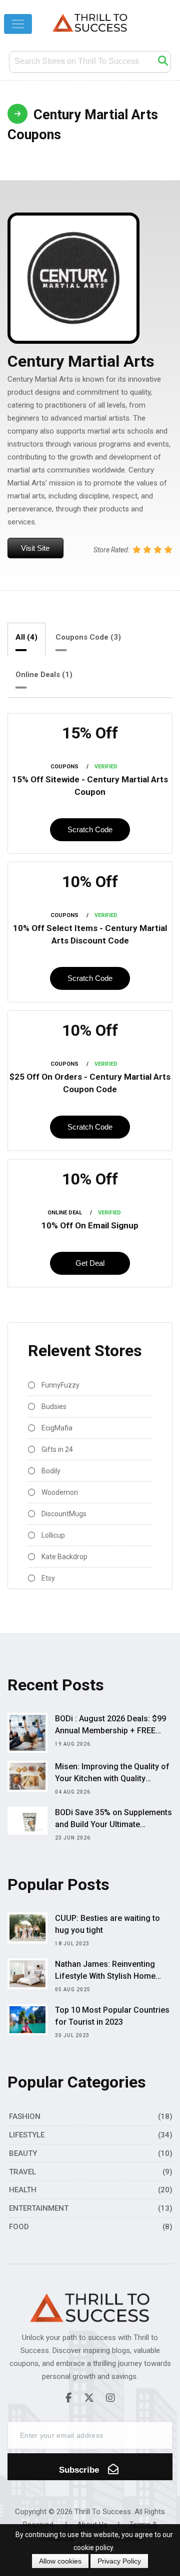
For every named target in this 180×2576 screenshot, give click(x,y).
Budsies (53, 1406)
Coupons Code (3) (88, 637)
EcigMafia (56, 1428)
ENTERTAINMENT (39, 2208)
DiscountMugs (63, 1514)
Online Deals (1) (44, 675)
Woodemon (59, 1492)
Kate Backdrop (64, 1557)
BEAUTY (23, 2153)
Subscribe (80, 2470)
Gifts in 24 (56, 1449)
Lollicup (52, 1535)
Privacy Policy (119, 2561)
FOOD (19, 2227)
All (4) (26, 637)
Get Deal (90, 1263)
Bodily (50, 1471)
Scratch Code (90, 829)
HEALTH (23, 2190)
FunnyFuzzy (60, 1385)
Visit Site (35, 548)
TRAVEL (22, 2172)
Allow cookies (60, 2561)
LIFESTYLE (27, 2135)
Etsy (47, 1578)
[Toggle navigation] (18, 24)
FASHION (25, 2116)
